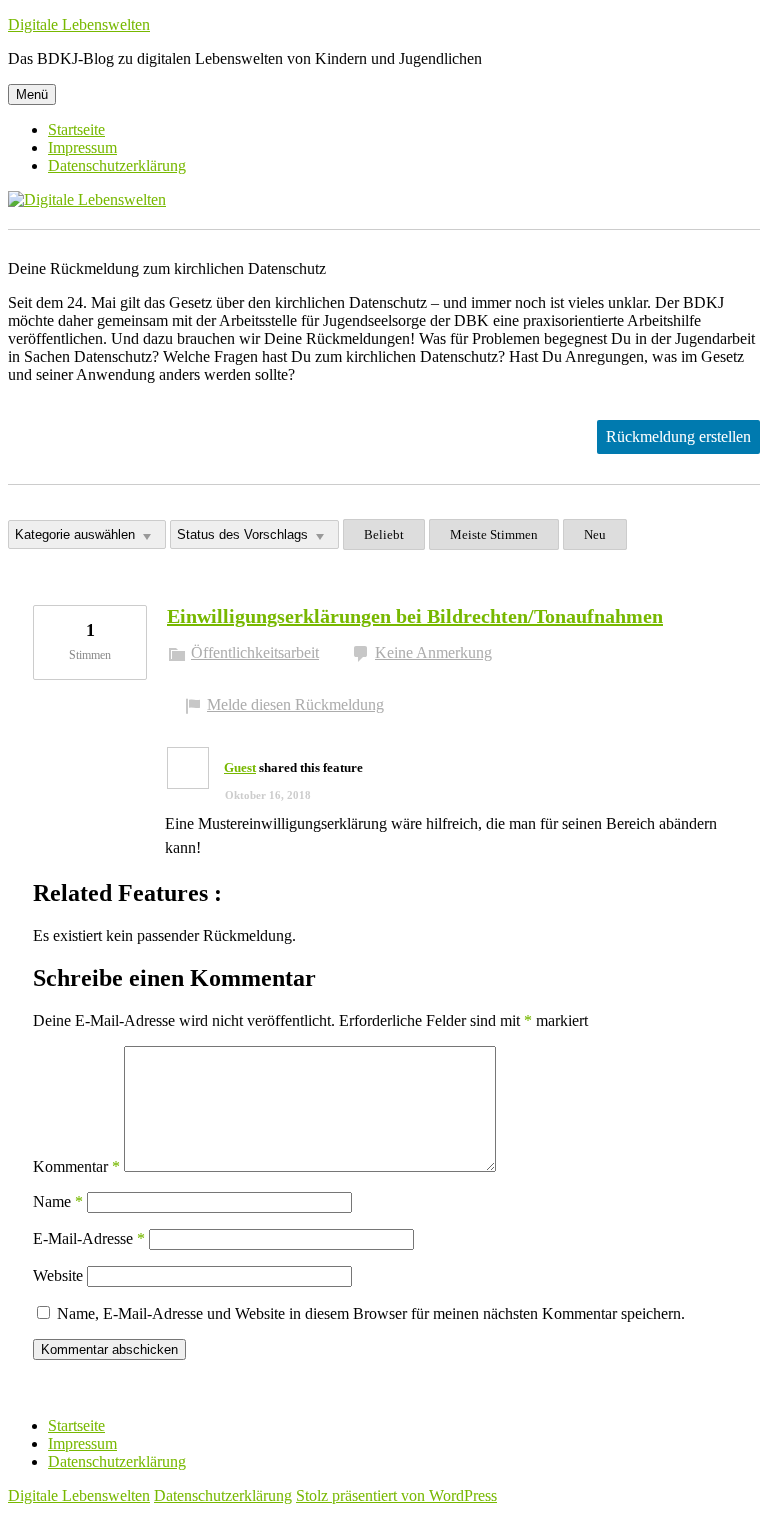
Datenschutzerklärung (117, 165)
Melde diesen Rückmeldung (295, 704)
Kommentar (76, 1166)
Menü (32, 94)
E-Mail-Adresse (89, 1238)
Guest (240, 767)
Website (58, 1275)
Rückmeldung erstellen (678, 436)
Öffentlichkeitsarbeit (255, 652)
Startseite (76, 129)
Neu (595, 534)
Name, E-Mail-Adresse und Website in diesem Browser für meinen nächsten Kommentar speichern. (371, 1313)
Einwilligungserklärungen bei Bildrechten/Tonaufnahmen (415, 616)
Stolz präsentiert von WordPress (396, 1495)
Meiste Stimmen (494, 534)
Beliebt (384, 534)
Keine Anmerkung (433, 652)
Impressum (82, 147)
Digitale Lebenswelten (79, 24)
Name (58, 1201)
